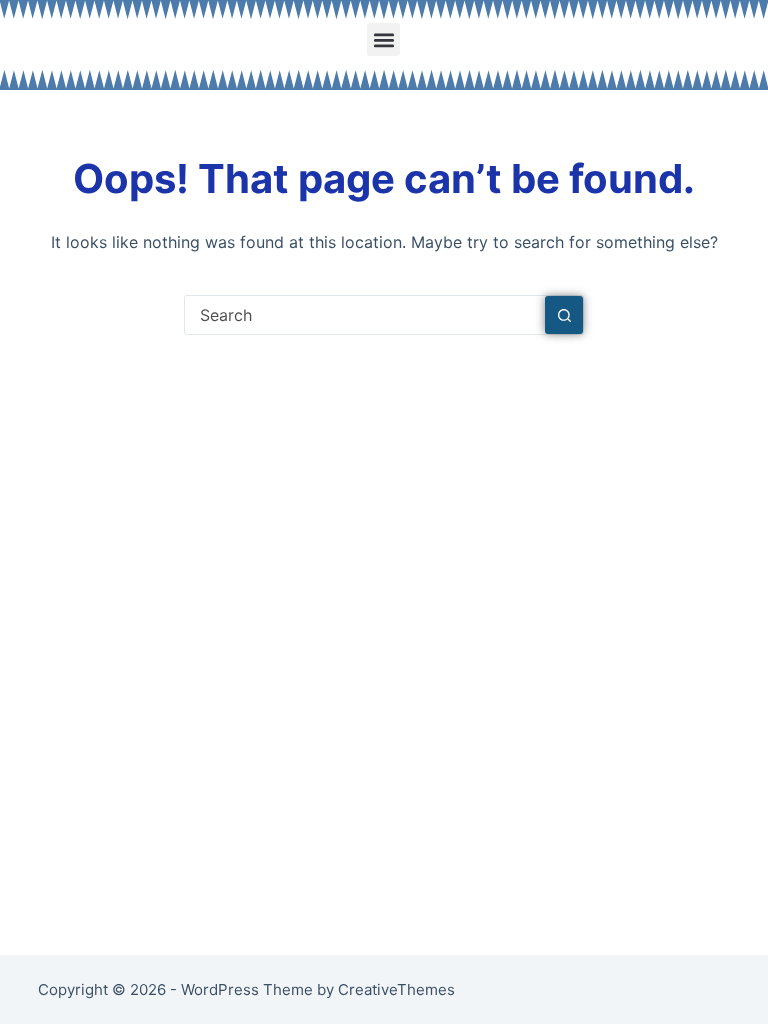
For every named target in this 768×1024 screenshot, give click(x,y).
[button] (383, 39)
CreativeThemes (396, 989)
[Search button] (564, 315)
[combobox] (365, 315)
